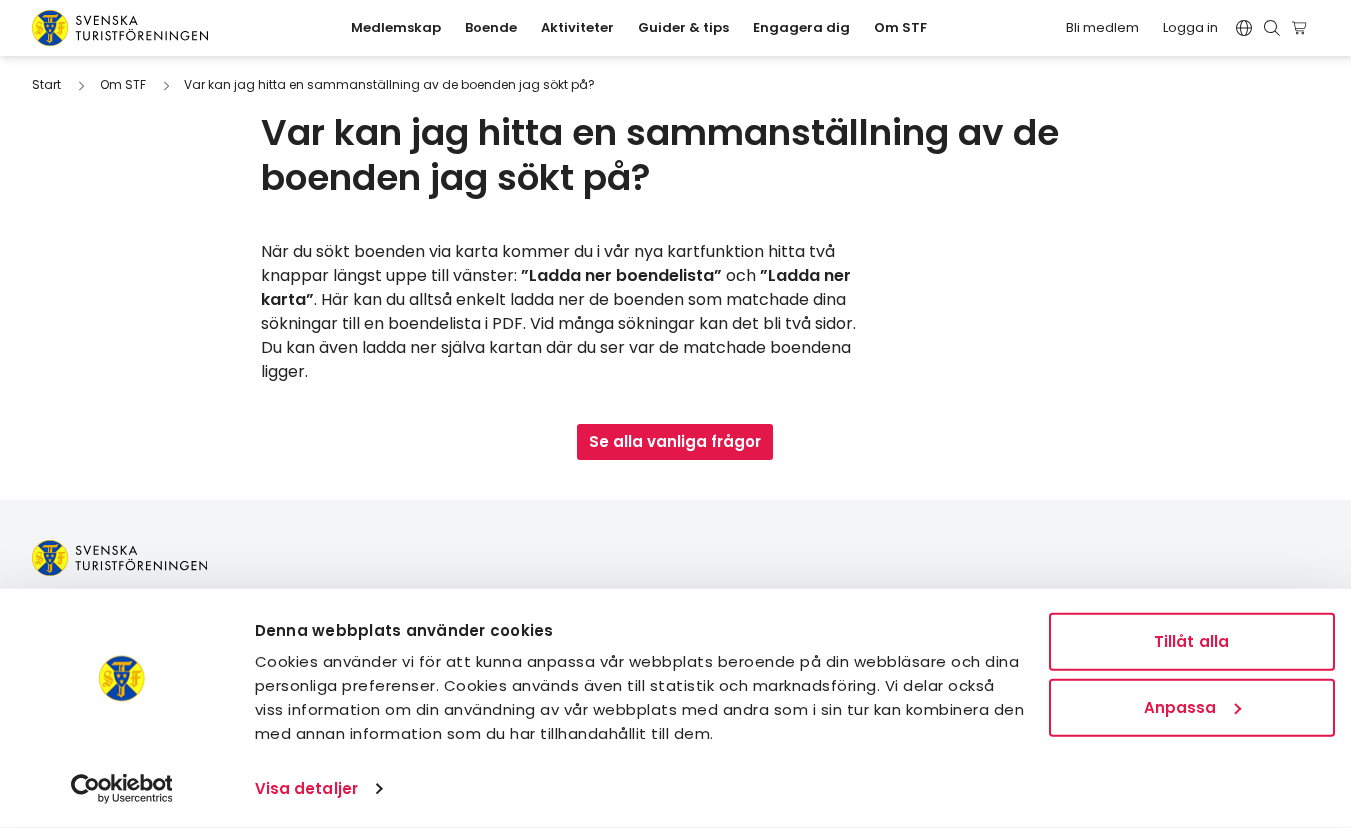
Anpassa (1180, 706)
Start (46, 84)
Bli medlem (1102, 27)
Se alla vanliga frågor (675, 441)
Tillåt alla (1191, 641)
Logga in (1190, 27)
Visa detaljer (306, 788)
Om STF (123, 84)
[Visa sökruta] (1272, 28)
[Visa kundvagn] (1302, 28)
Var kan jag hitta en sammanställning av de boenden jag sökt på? (389, 84)
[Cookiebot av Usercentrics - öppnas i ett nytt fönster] (121, 789)
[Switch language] (1244, 28)
